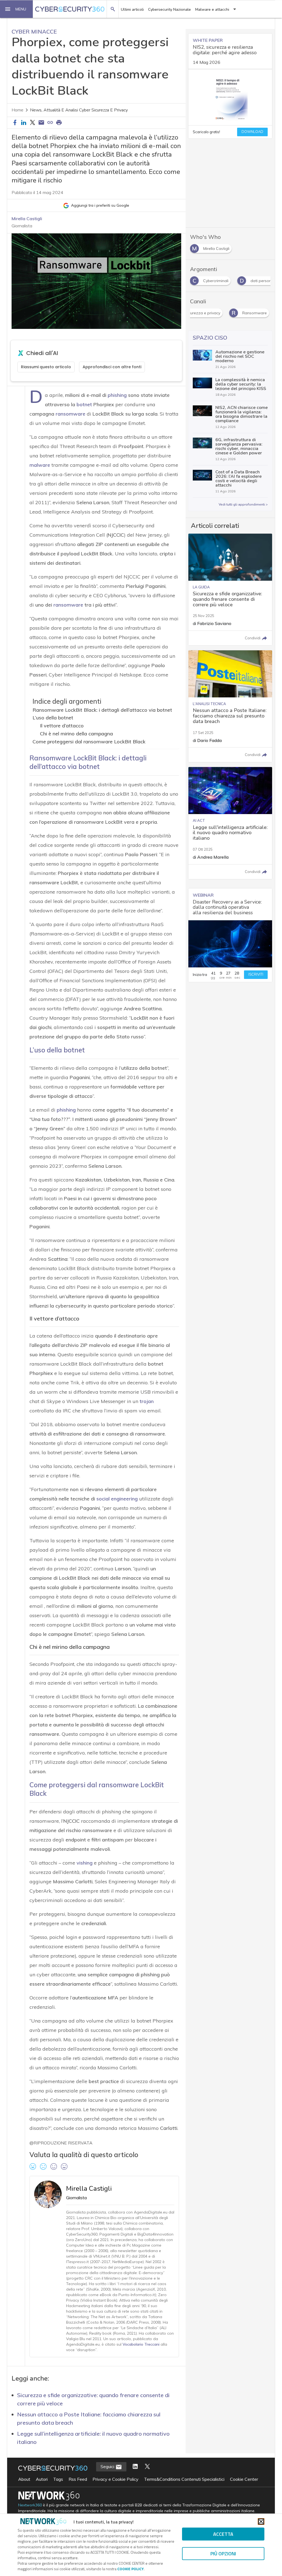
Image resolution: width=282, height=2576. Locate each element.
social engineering (117, 1499)
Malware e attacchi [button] (212, 9)
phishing (117, 395)
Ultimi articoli (132, 9)
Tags (58, 2479)
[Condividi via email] (41, 123)
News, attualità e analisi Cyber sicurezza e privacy (79, 110)
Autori (42, 2479)
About (24, 2479)
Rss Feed (78, 2479)
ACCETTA (223, 2534)
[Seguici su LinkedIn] (135, 2467)
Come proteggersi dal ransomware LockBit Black (89, 742)
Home (17, 110)
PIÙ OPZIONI (223, 2554)
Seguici (108, 2466)
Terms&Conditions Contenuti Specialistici (184, 2479)
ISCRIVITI (256, 975)
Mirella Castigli (27, 219)
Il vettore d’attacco (62, 726)
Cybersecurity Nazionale (170, 9)
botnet (84, 404)
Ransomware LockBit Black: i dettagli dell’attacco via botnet (102, 710)
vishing (85, 1863)
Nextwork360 (30, 2505)
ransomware (70, 414)
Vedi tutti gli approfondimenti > (243, 504)
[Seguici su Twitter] (147, 2467)
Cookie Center (244, 2479)
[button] (17, 9)
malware (40, 465)
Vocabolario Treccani (141, 2344)
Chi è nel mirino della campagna (76, 734)
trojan (147, 1401)
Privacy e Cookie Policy (116, 2479)
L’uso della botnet (53, 718)
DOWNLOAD (252, 132)
